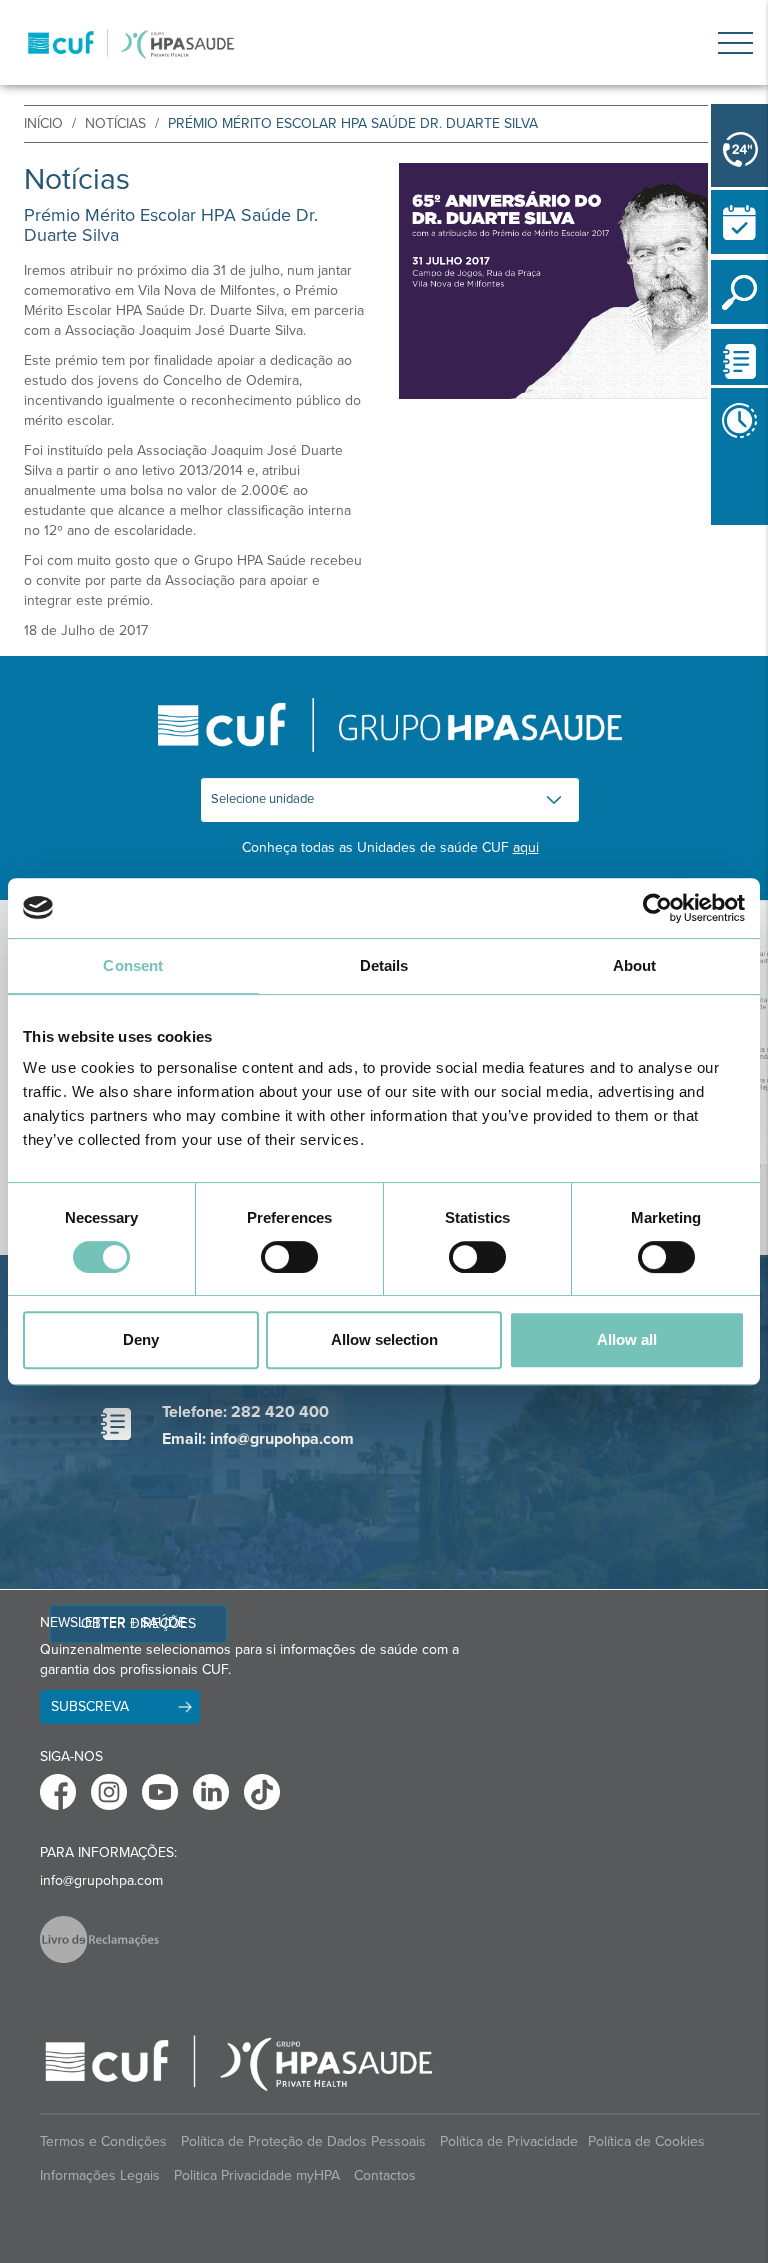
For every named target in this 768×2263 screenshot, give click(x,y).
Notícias (115, 123)
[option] (571, 281)
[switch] (289, 1257)
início (43, 123)
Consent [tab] (133, 965)
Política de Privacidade (509, 2141)
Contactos (385, 2175)
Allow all (627, 1339)
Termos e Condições (103, 2141)
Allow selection (384, 1339)
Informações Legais (100, 2175)
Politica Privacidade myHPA (257, 2175)
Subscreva (90, 1706)
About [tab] (635, 965)
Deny (141, 1339)
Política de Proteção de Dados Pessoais (303, 2141)
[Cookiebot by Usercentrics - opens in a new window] (657, 908)
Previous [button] (716, 529)
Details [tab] (384, 965)
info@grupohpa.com (101, 1880)
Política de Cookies (646, 2141)
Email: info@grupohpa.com (258, 1439)
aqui (526, 847)
